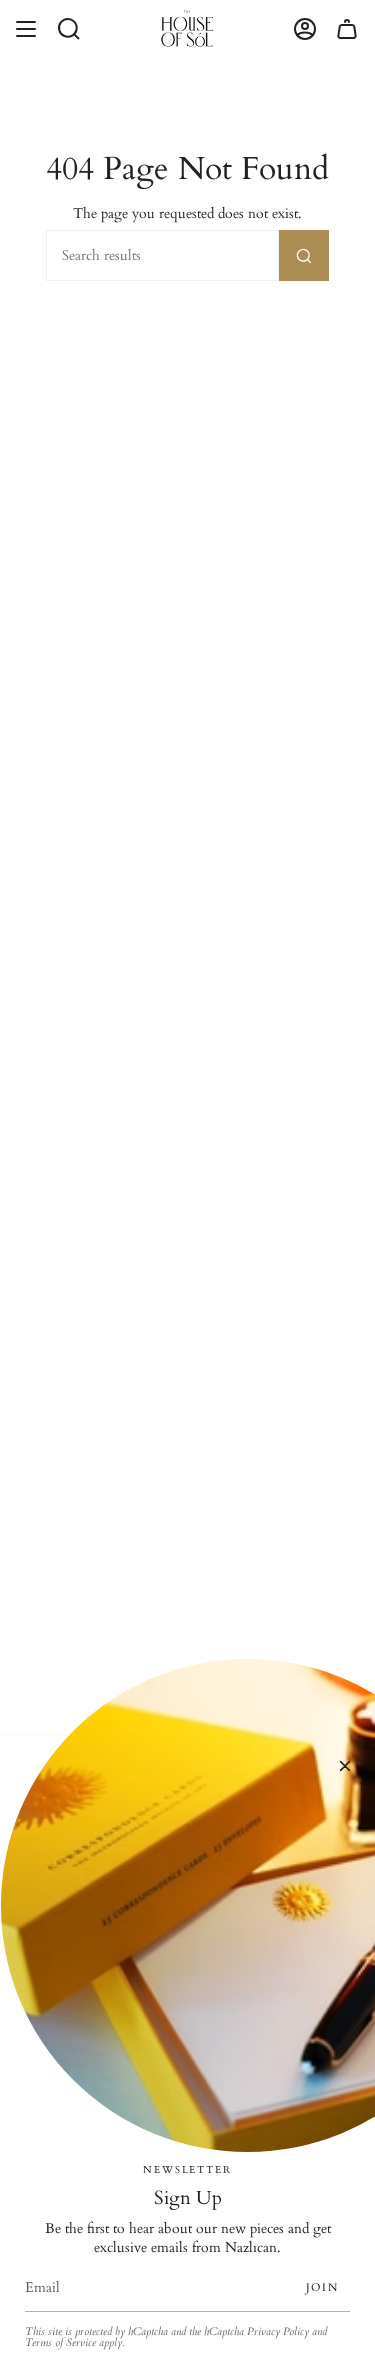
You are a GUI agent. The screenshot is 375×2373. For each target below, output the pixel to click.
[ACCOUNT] (305, 28)
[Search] (304, 255)
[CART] (347, 28)
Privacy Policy (278, 2332)
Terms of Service (60, 2343)
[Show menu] (26, 28)
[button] (69, 28)
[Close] (345, 1766)
